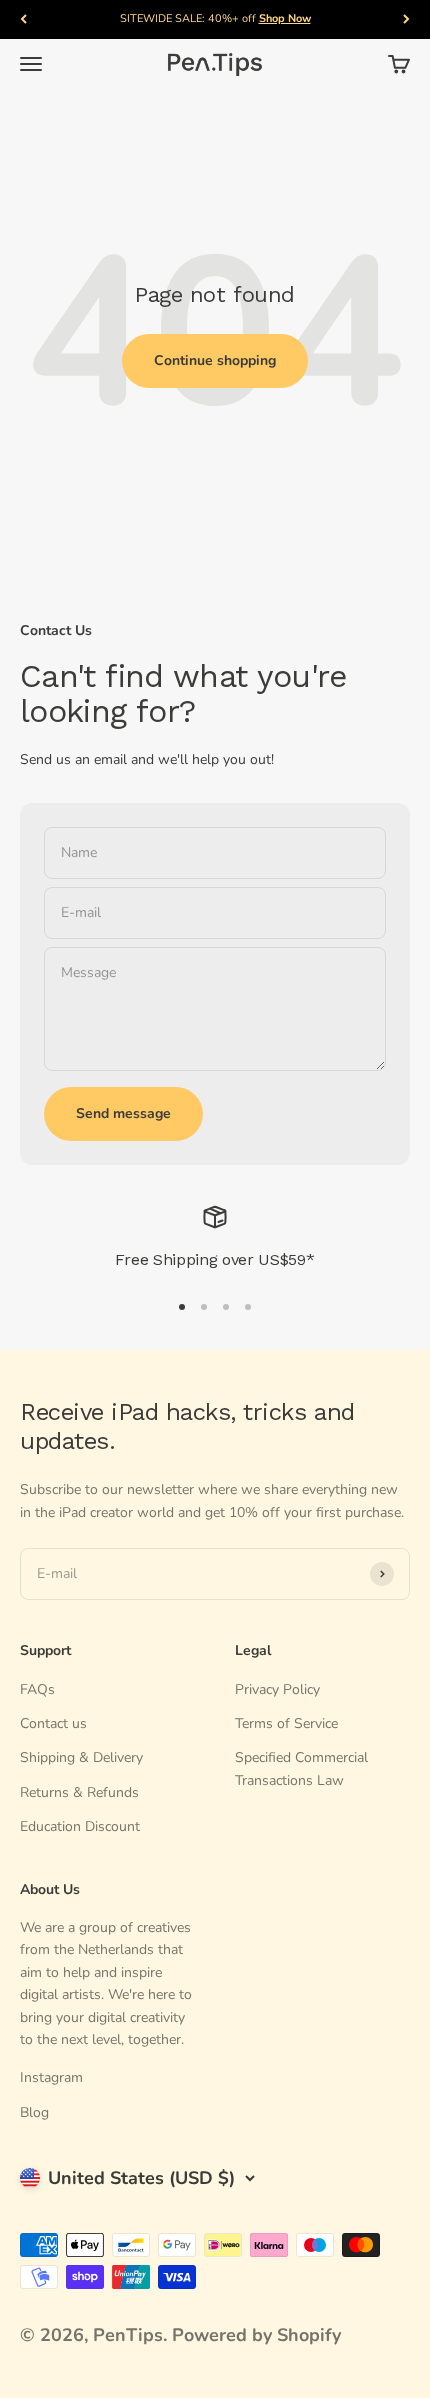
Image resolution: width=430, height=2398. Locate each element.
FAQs (37, 1689)
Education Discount (80, 1826)
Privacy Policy (277, 1689)
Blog (34, 2112)
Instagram (51, 2077)
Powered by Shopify (256, 2335)
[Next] (406, 19)
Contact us (53, 1723)
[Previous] (23, 19)
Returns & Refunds (79, 1792)
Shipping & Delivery (81, 1757)
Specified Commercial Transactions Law (301, 1768)
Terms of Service (286, 1723)
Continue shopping (215, 360)
